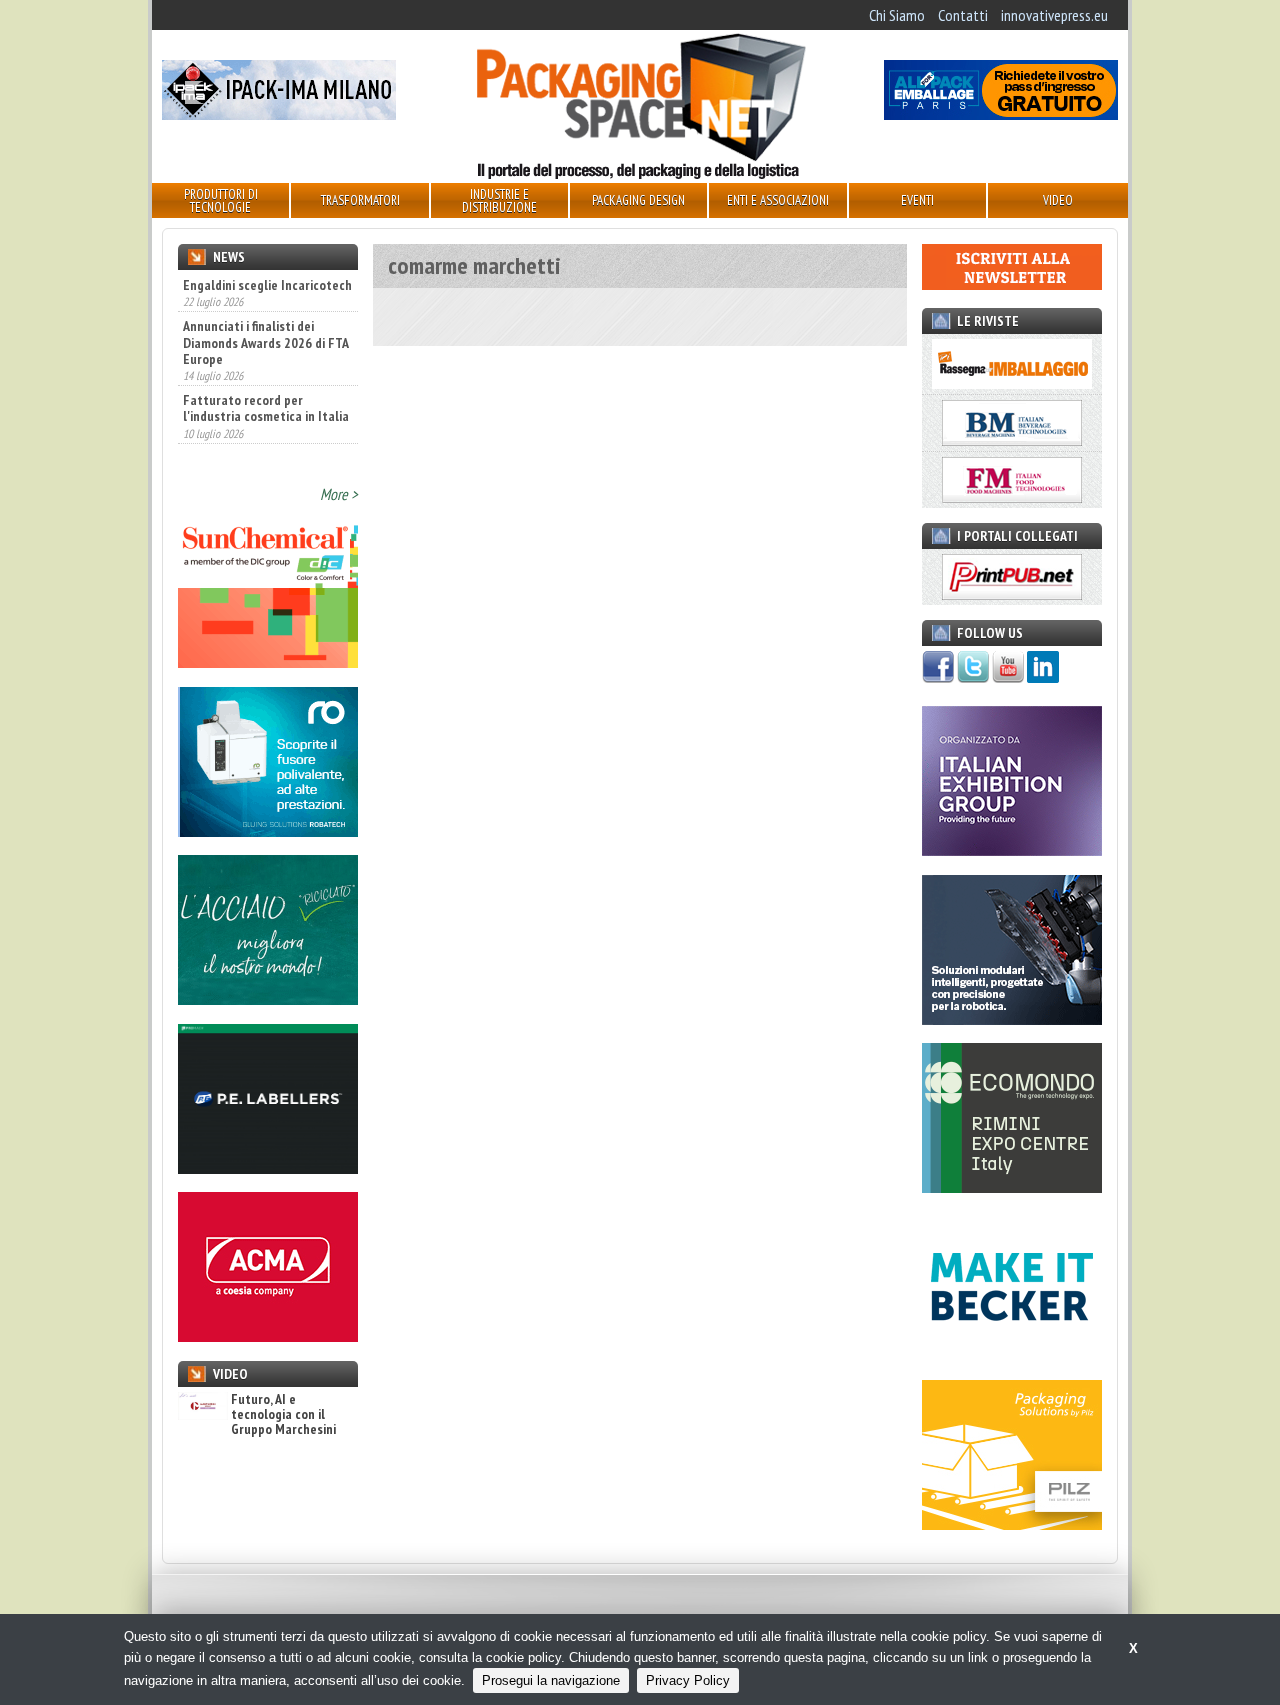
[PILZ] (1012, 1524)
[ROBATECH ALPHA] (268, 831)
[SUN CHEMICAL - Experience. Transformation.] (268, 662)
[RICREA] (268, 999)
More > (339, 494)
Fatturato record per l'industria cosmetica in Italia (266, 408)
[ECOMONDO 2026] (1012, 1187)
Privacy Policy (688, 1680)
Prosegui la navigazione (551, 1680)
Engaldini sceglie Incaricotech (267, 285)
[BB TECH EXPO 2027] (1012, 850)
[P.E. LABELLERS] (268, 1168)
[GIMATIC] (1012, 1019)
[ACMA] (268, 1336)
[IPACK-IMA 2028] (279, 114)
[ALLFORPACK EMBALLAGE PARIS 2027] (1001, 114)
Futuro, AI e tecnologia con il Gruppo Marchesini (283, 1415)
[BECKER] (1012, 1356)
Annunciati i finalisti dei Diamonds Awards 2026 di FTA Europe (265, 342)
